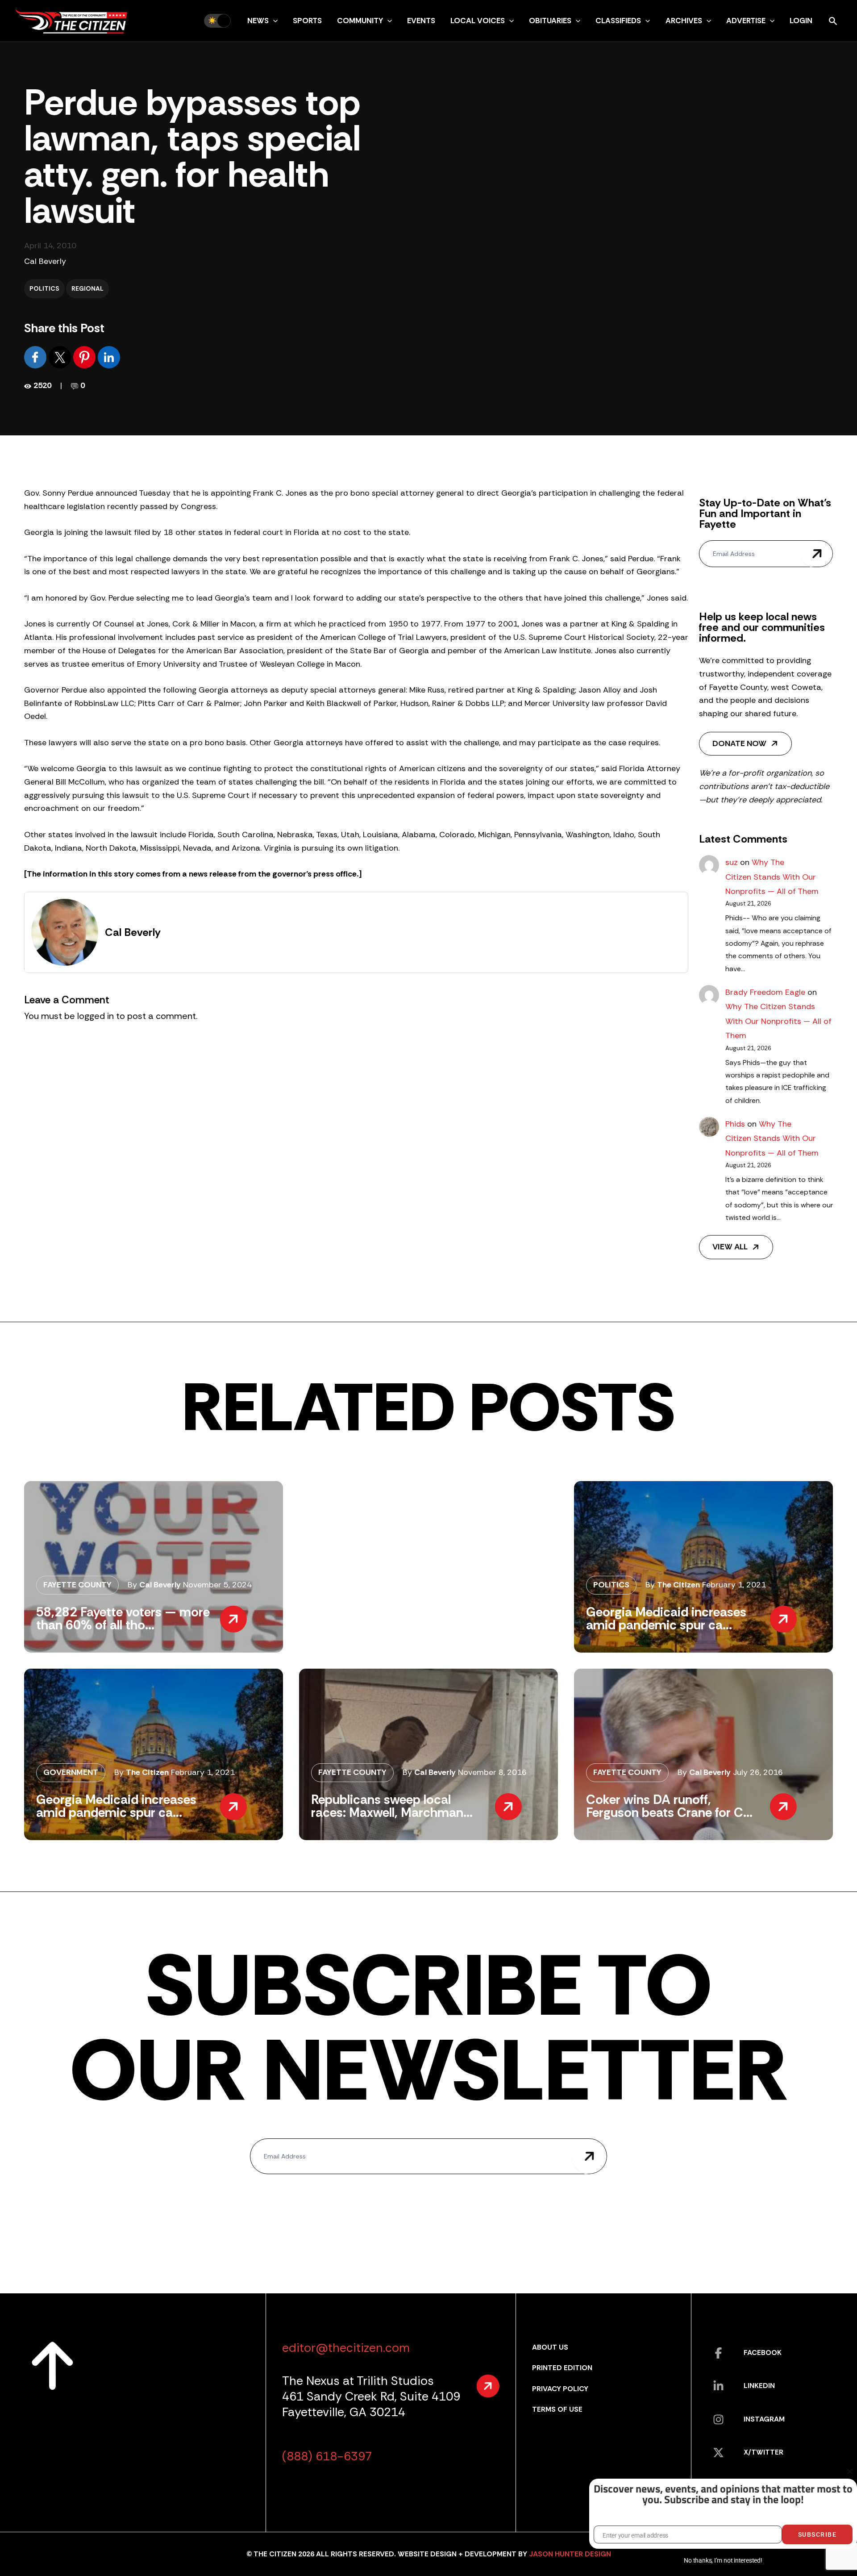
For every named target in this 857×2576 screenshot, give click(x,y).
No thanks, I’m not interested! (723, 2560)
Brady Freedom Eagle (765, 992)
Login (801, 21)
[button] (273, 21)
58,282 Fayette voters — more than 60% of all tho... (123, 1618)
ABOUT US (550, 2347)
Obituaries (550, 21)
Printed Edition (562, 2368)
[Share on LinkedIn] (109, 357)
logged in (96, 1016)
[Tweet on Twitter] (61, 357)
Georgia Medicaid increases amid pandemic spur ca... (666, 1618)
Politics (44, 288)
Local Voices (478, 21)
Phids (735, 1124)
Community (360, 21)
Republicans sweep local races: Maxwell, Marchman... (392, 1806)
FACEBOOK (763, 2353)
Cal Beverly (45, 261)
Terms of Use (557, 2409)
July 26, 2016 (758, 1772)
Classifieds (618, 21)
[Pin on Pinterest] (85, 357)
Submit (817, 554)
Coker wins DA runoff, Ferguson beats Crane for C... (669, 1806)
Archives (684, 21)
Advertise (746, 21)
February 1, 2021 (734, 1585)
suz (732, 862)
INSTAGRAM (764, 2419)
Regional (87, 288)
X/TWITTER (763, 2452)
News (258, 21)
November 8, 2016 (492, 1772)
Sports (307, 21)
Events (421, 21)
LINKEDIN (759, 2386)
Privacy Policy (560, 2389)
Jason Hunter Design (570, 2554)
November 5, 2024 (217, 1585)
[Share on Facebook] (36, 357)
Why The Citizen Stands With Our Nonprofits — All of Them (772, 877)
